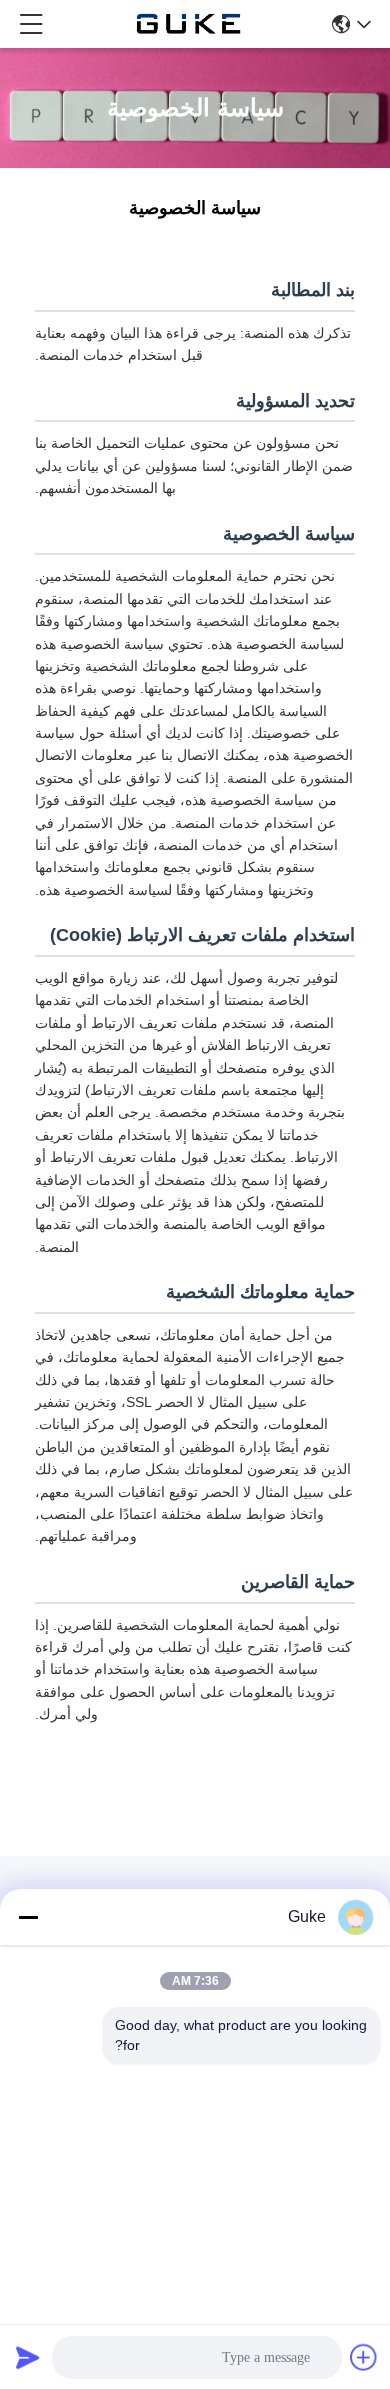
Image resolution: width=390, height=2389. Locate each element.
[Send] (28, 2357)
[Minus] (28, 1917)
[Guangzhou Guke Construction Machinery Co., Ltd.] (189, 24)
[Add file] (364, 2357)
